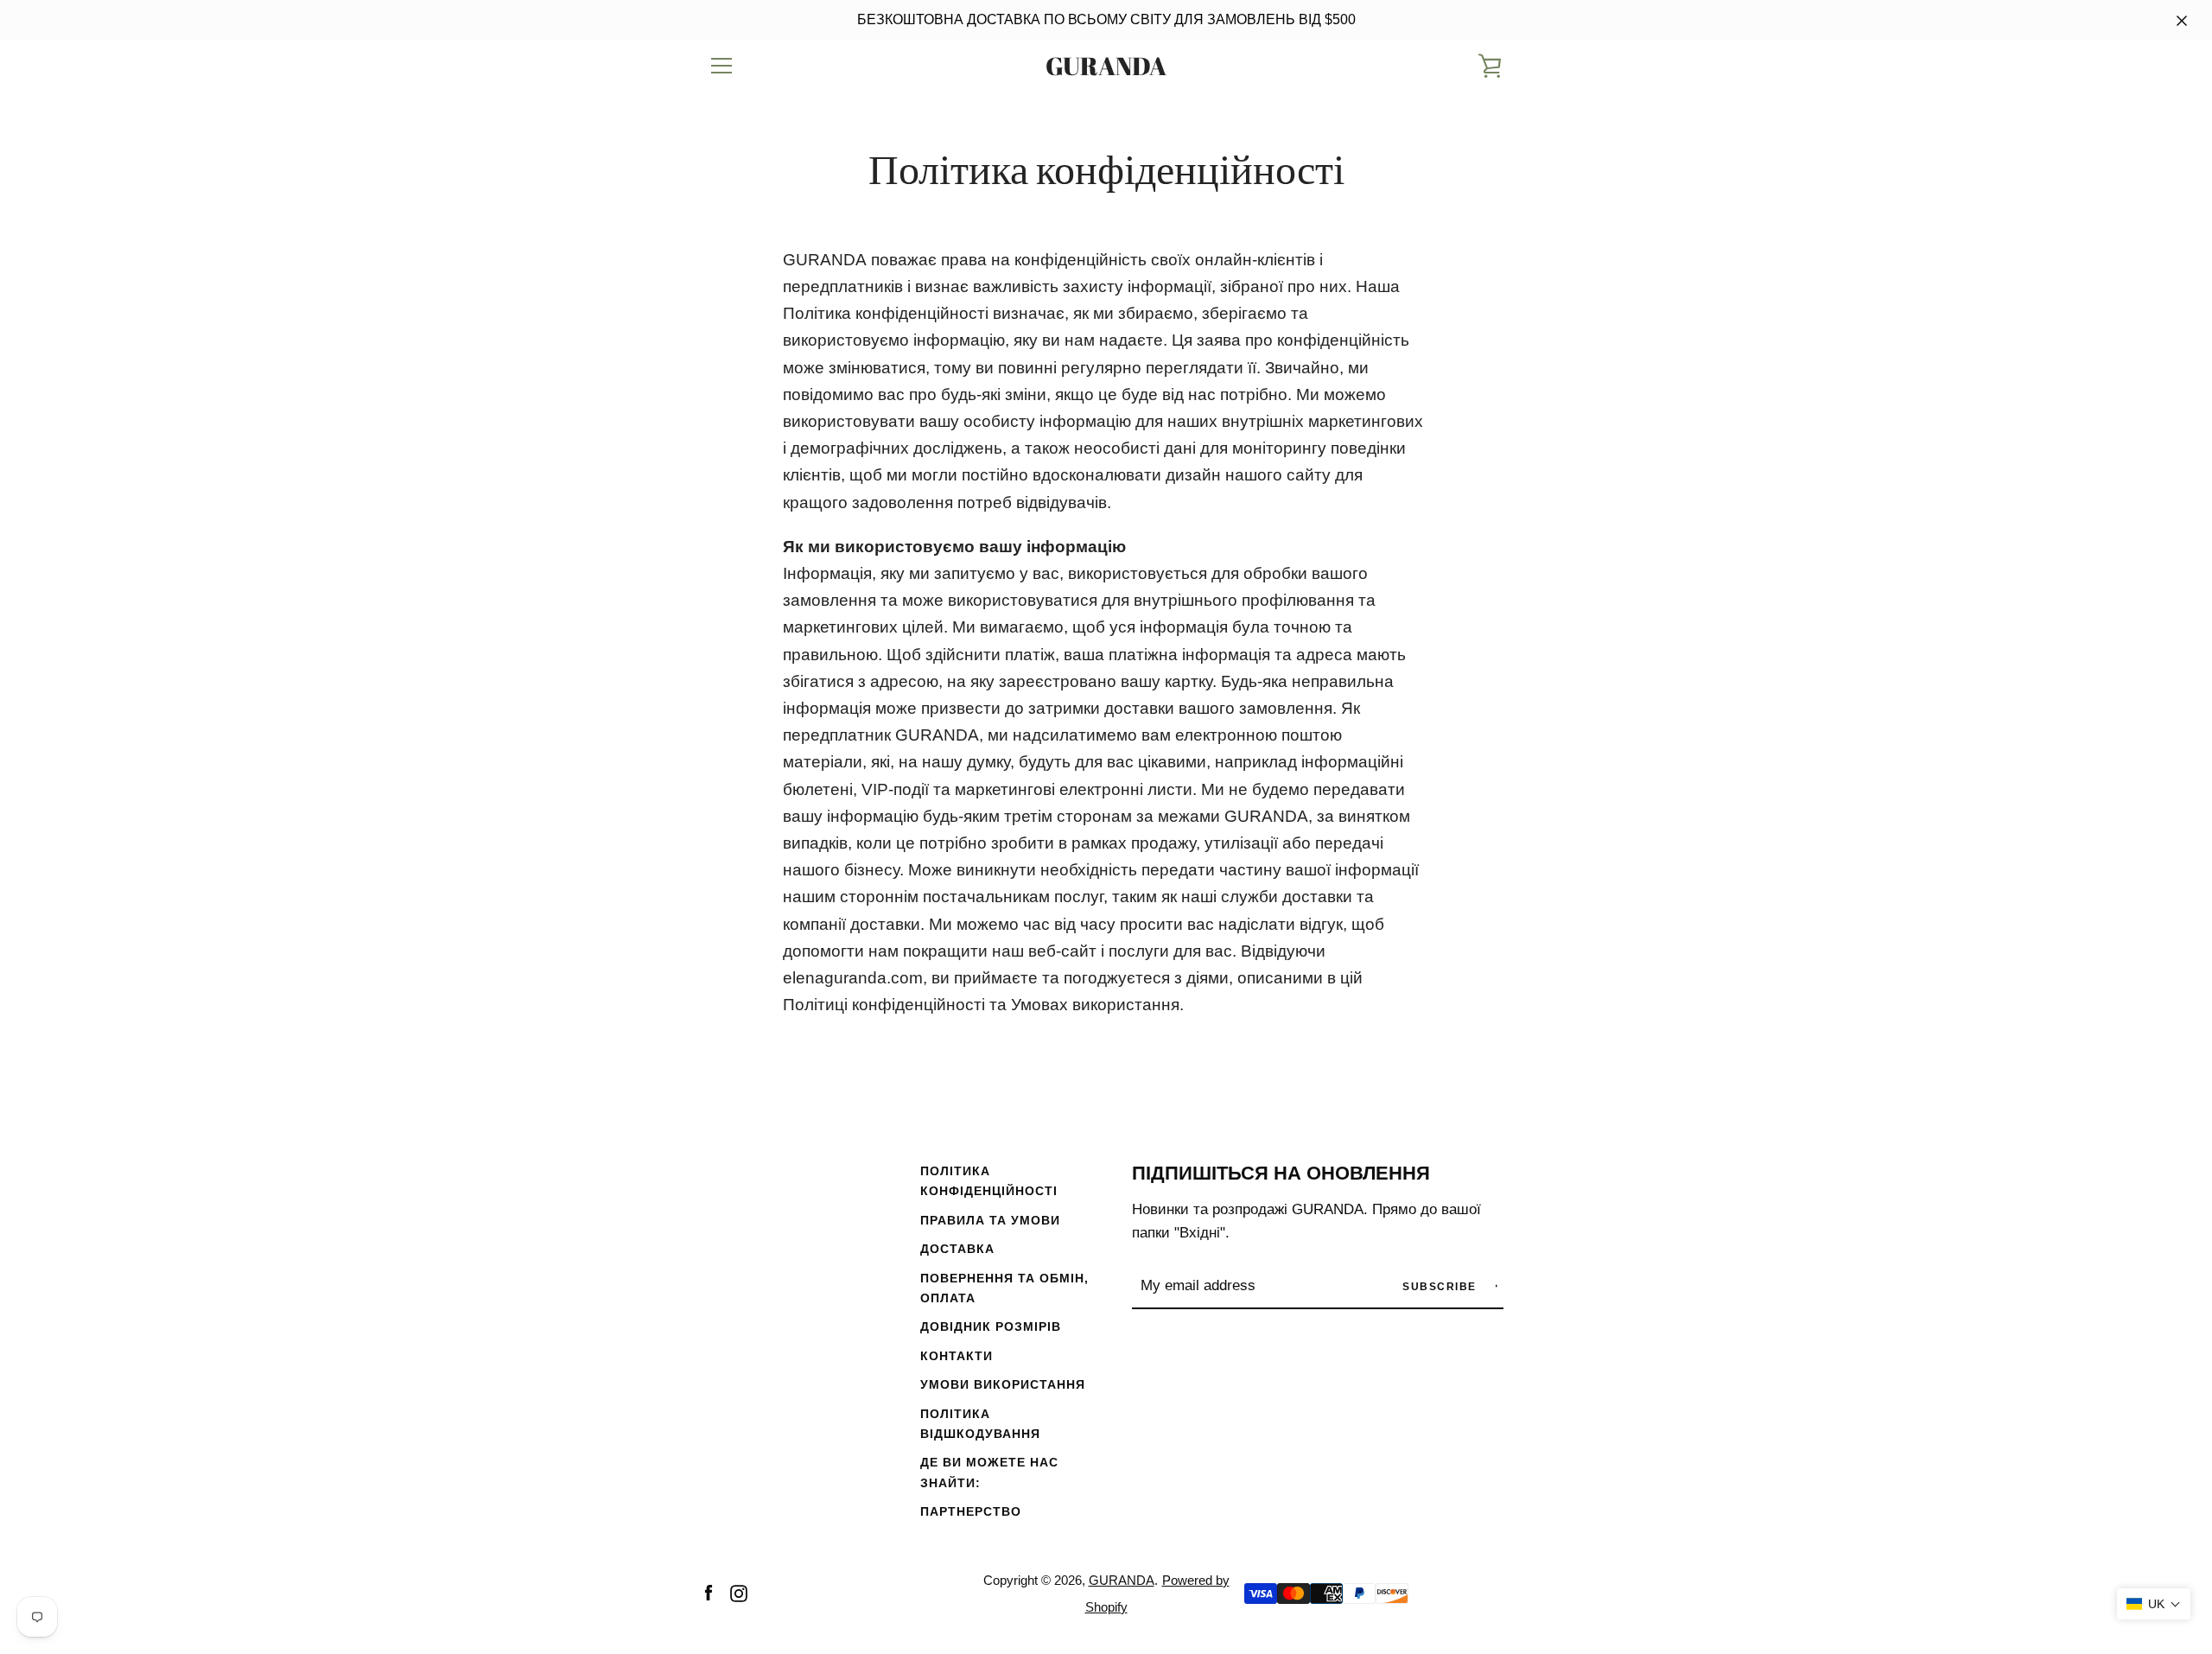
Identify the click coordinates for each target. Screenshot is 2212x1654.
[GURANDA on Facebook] (709, 1592)
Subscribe (1441, 1287)
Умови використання (1003, 1384)
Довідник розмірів (991, 1326)
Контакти (957, 1356)
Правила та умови (990, 1220)
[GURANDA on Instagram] (739, 1592)
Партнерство (971, 1511)
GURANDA (1106, 66)
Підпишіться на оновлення (1281, 1173)
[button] (2154, 1604)
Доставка (957, 1249)
